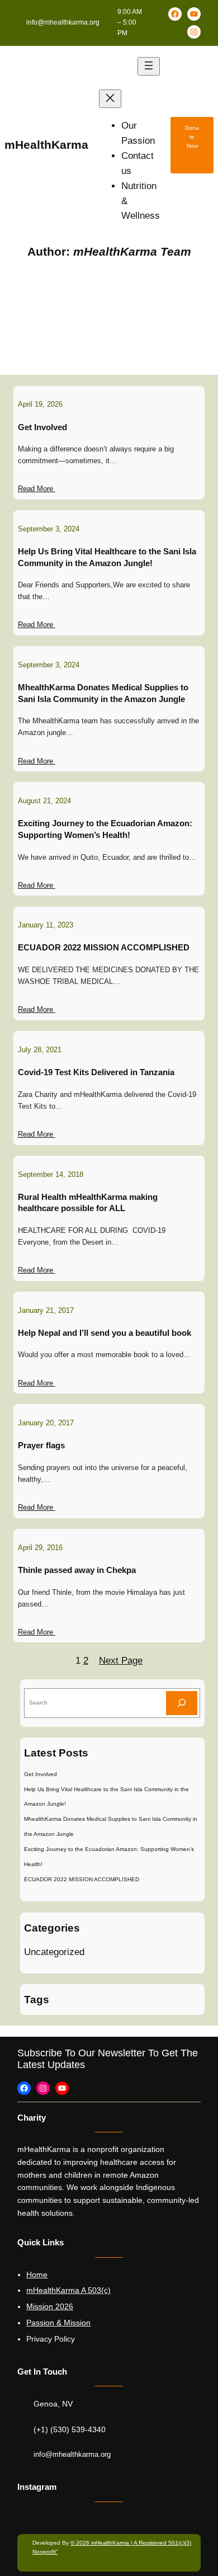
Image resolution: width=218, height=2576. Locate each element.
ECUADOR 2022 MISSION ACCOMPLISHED (104, 948)
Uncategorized (54, 1952)
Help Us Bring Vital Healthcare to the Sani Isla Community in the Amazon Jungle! (107, 557)
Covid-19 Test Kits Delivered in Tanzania (96, 1072)
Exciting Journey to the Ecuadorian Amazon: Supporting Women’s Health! (105, 829)
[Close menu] (110, 99)
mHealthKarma (46, 145)
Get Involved (42, 427)
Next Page (121, 1661)
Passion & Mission (58, 2323)
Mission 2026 (50, 2306)
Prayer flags (41, 1445)
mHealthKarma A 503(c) (68, 2290)
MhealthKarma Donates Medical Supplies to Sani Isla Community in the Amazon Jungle (103, 693)
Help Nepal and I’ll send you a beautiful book (105, 1333)
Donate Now (192, 137)
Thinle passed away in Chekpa (77, 1570)
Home (37, 2274)
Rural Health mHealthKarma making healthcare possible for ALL (88, 1203)
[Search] (182, 1703)
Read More (37, 489)
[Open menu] (149, 66)
